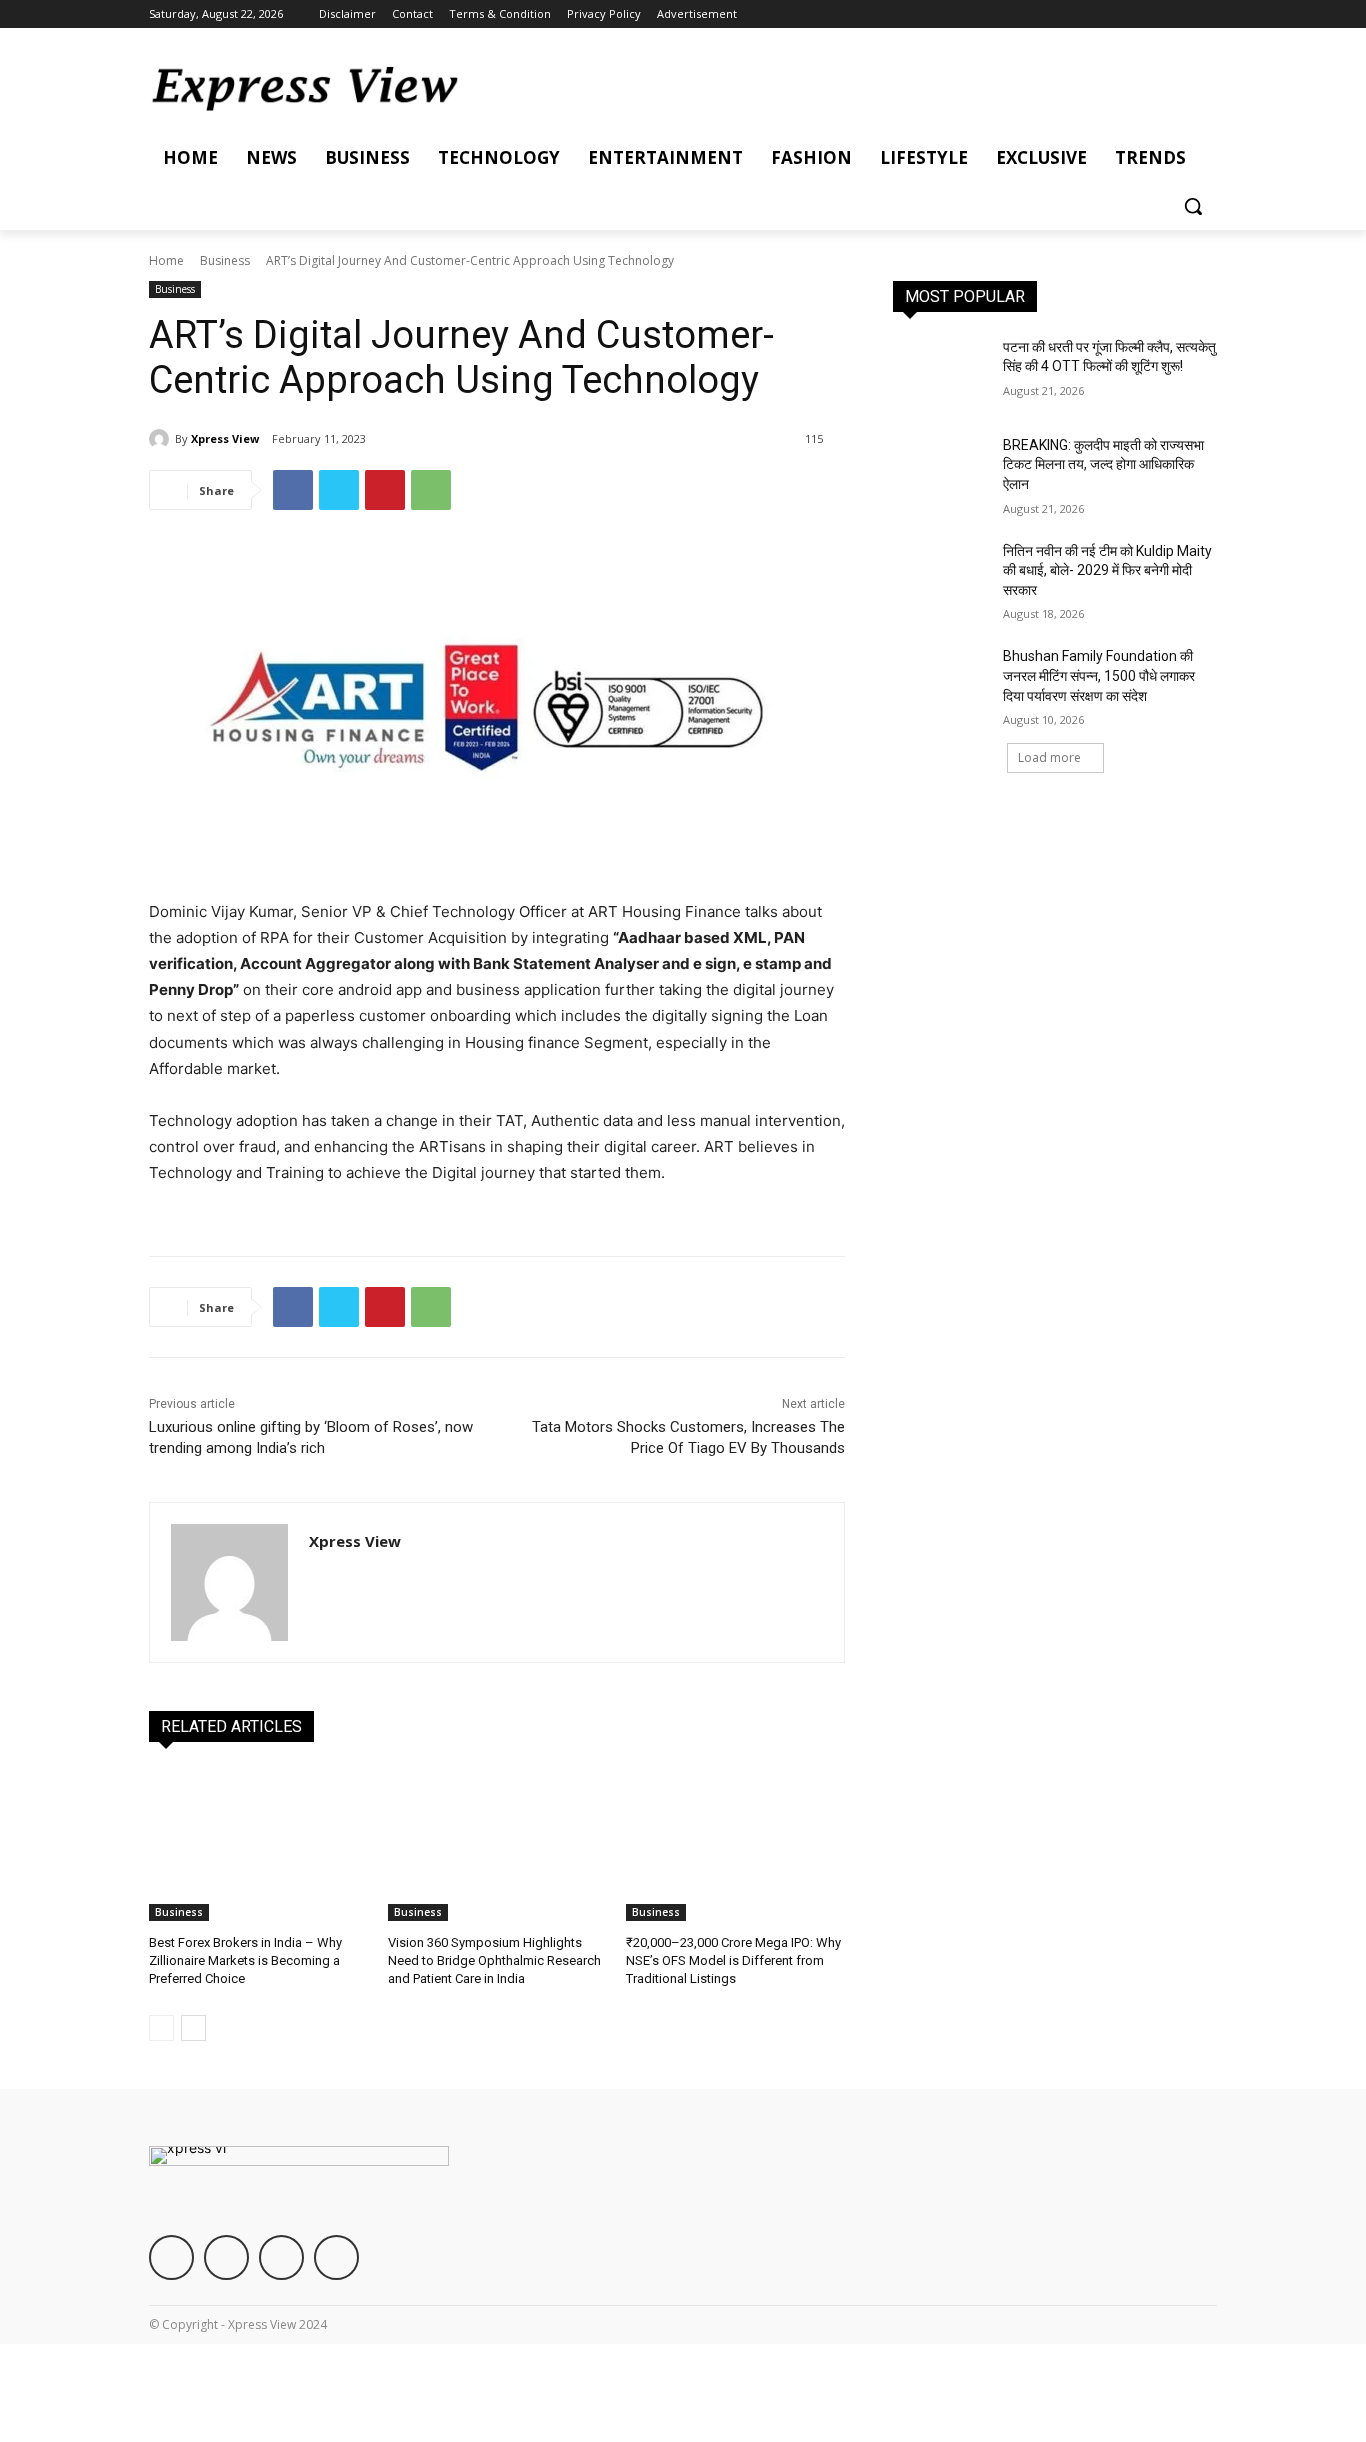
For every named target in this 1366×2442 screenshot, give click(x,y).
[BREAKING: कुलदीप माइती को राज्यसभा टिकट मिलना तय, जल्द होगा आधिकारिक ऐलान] (941, 470)
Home (166, 260)
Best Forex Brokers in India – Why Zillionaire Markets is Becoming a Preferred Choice (245, 1960)
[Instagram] (1122, 14)
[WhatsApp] (431, 490)
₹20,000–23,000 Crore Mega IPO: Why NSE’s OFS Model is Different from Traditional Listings (733, 1960)
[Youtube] (1205, 14)
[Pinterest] (385, 490)
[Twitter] (1150, 14)
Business (225, 260)
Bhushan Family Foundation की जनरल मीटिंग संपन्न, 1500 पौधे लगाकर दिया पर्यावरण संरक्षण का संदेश (1099, 675)
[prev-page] (161, 2028)
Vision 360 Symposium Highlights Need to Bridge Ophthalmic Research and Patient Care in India (494, 1960)
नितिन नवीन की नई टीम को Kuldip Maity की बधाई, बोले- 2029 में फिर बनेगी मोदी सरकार (1107, 570)
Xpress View (225, 438)
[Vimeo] (1177, 14)
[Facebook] (1094, 14)
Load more (1049, 757)
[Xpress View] (162, 439)
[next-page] (193, 2028)
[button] (1193, 206)
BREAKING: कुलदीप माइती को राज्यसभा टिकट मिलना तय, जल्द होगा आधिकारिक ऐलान (1103, 464)
